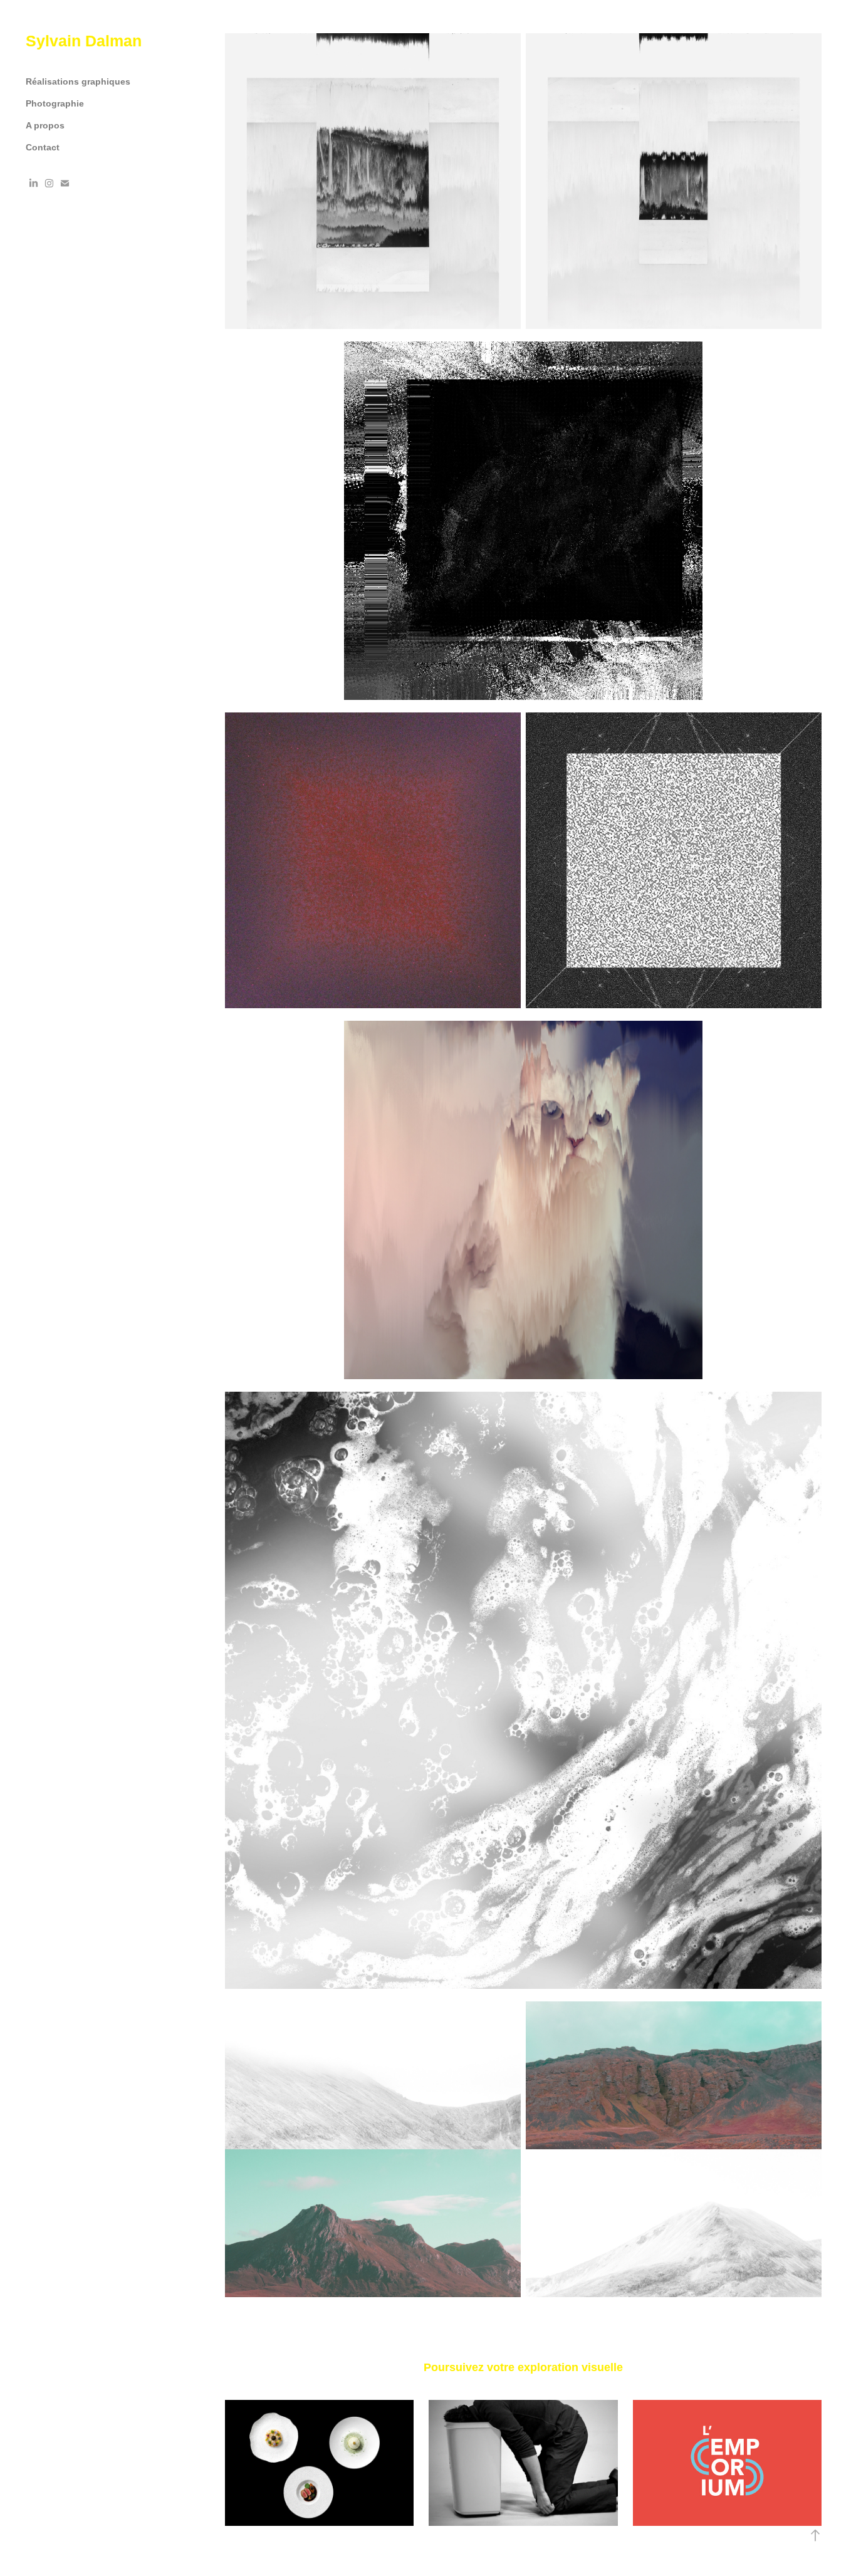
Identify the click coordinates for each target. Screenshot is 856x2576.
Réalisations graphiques (78, 81)
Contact (43, 147)
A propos (45, 125)
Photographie (55, 103)
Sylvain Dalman (84, 41)
